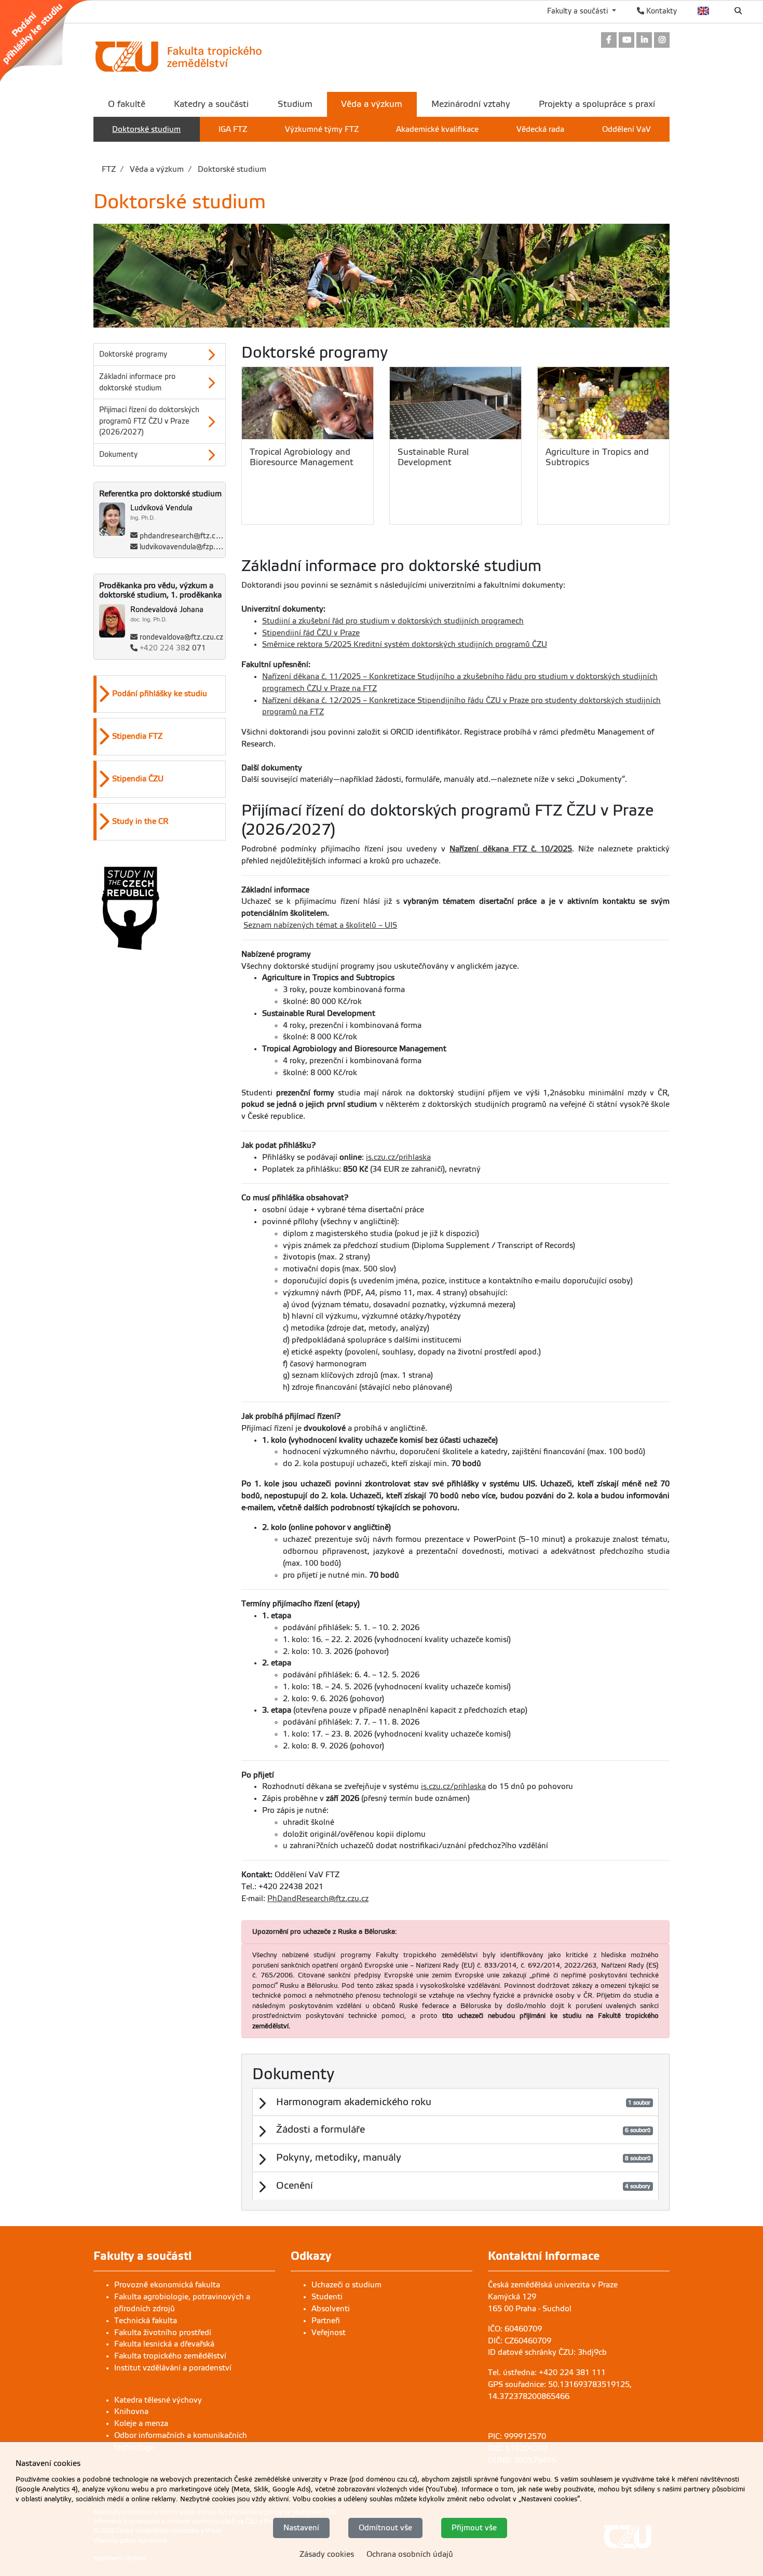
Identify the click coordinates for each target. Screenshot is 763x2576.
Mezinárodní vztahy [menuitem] (471, 104)
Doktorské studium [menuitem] (146, 129)
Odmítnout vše (385, 2528)
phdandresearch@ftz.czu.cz (186, 536)
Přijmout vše (474, 2528)
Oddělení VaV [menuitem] (626, 129)
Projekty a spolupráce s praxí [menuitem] (597, 104)
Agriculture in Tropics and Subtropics (597, 457)
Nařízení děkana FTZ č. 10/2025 (511, 849)
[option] (160, 694)
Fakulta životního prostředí (163, 2333)
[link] (51, 41)
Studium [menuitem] (295, 104)
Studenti (327, 2297)
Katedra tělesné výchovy (158, 2400)
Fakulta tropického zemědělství (170, 2356)
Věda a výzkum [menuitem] (372, 104)
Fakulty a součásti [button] (578, 11)
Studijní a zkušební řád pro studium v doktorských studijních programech (393, 621)
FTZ (109, 169)
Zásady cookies (327, 2554)
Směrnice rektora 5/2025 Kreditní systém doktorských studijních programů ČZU (405, 644)
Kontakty (660, 11)
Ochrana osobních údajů (410, 2554)
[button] (161, 694)
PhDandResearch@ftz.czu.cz (318, 1899)
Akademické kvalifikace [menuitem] (437, 129)
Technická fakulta (146, 2321)
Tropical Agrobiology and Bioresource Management (302, 457)
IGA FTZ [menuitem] (233, 129)
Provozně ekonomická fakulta (167, 2285)
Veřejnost (329, 2333)
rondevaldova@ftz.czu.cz (181, 637)
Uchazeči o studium (346, 2285)
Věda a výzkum (156, 169)
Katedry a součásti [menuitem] (211, 104)
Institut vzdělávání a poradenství (173, 2368)
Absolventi (331, 2309)
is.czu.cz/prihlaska (398, 1157)
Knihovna (131, 2411)
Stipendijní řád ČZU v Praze (311, 633)
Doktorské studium (231, 169)
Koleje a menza (141, 2423)
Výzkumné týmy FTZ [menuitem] (322, 129)
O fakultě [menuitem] (127, 104)
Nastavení (301, 2528)
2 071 (173, 648)
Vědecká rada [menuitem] (540, 129)
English (704, 11)
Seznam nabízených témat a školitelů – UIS (320, 925)
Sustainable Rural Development (433, 457)
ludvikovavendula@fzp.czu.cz (188, 547)
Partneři (326, 2321)
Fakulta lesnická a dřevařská (164, 2344)
